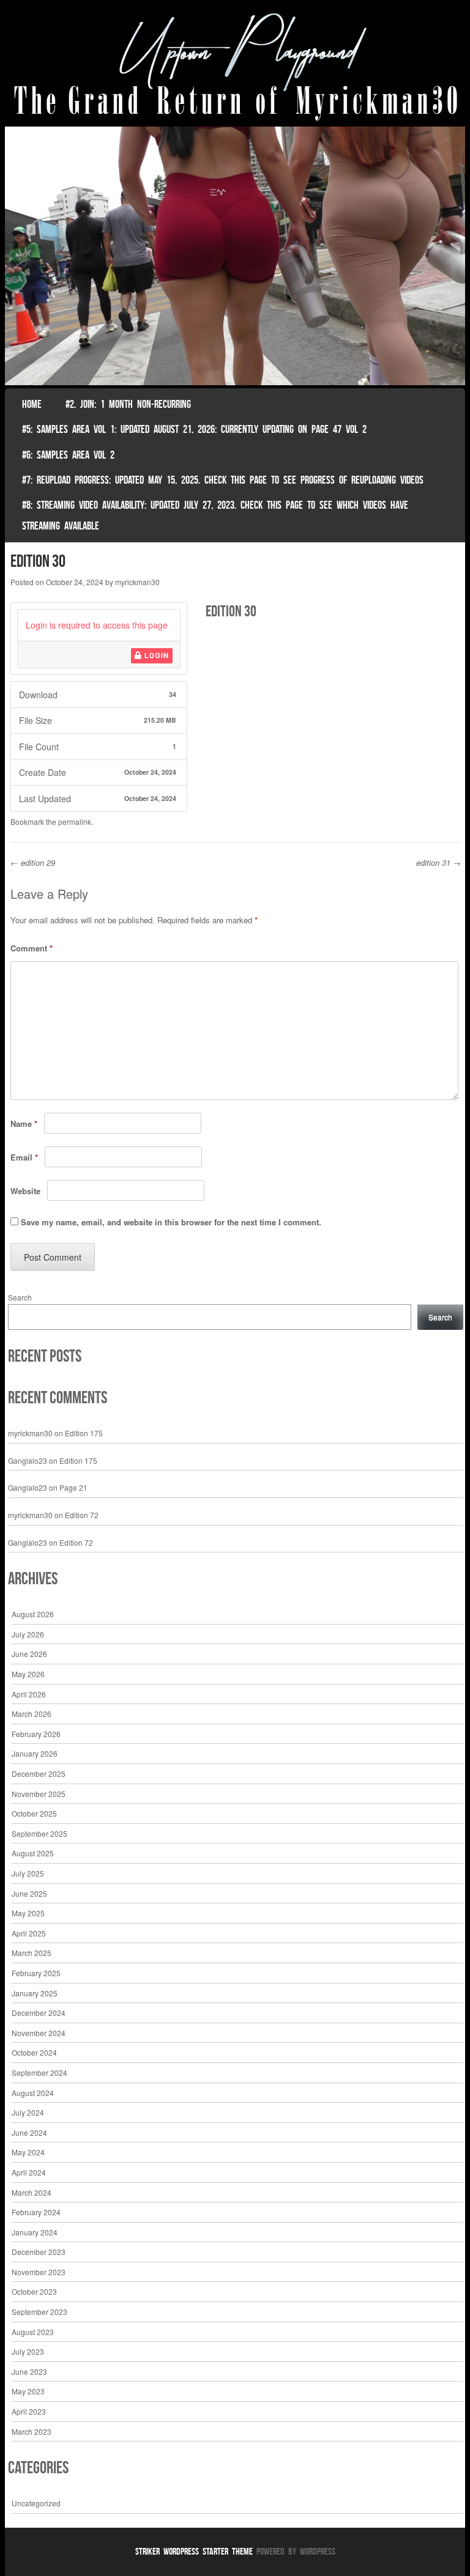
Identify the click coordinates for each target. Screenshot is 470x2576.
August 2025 (33, 1853)
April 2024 (29, 2172)
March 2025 (32, 1953)
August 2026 (33, 1614)
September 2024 (39, 2072)
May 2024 (28, 2152)
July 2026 (28, 1634)
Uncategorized (36, 2503)
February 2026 (36, 1734)
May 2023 (28, 2391)
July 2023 (28, 2351)
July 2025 (28, 1873)
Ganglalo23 (28, 1460)
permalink (75, 821)
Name (24, 1124)
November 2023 (39, 2272)
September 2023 (39, 2312)
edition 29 (33, 862)
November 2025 (39, 1794)
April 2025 (29, 1933)
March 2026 (32, 1714)
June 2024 (29, 2132)
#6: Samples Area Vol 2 (68, 455)
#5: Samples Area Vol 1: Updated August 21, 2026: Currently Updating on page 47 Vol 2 (194, 429)
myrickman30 (137, 582)
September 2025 (39, 1833)
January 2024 (35, 2232)
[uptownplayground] (235, 66)
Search (20, 1297)
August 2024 (33, 2093)
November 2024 (39, 2033)
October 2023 (34, 2291)
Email (24, 1157)
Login (155, 655)
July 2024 (28, 2112)
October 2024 (34, 2052)
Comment (32, 948)
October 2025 (34, 1813)
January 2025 (35, 1993)
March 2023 (32, 2431)
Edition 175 (84, 1433)
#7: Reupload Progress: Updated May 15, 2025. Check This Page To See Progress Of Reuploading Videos (223, 480)
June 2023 (29, 2371)
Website (25, 1191)
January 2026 (35, 1753)
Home (32, 404)
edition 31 (438, 862)
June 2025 (29, 1893)
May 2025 (28, 1913)
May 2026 (28, 1674)
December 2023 (39, 2252)
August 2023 (33, 2332)
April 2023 (29, 2411)
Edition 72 (82, 1515)
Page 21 (73, 1487)
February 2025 (36, 1973)
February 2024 (36, 2212)
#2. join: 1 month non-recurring (128, 404)
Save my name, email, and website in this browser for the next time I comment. (171, 1222)
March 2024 (32, 2192)
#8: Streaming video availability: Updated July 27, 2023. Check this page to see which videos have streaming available (215, 515)
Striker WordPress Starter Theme (194, 2551)
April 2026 (29, 1694)
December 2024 (39, 2013)
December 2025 (39, 1773)
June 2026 (29, 1654)
